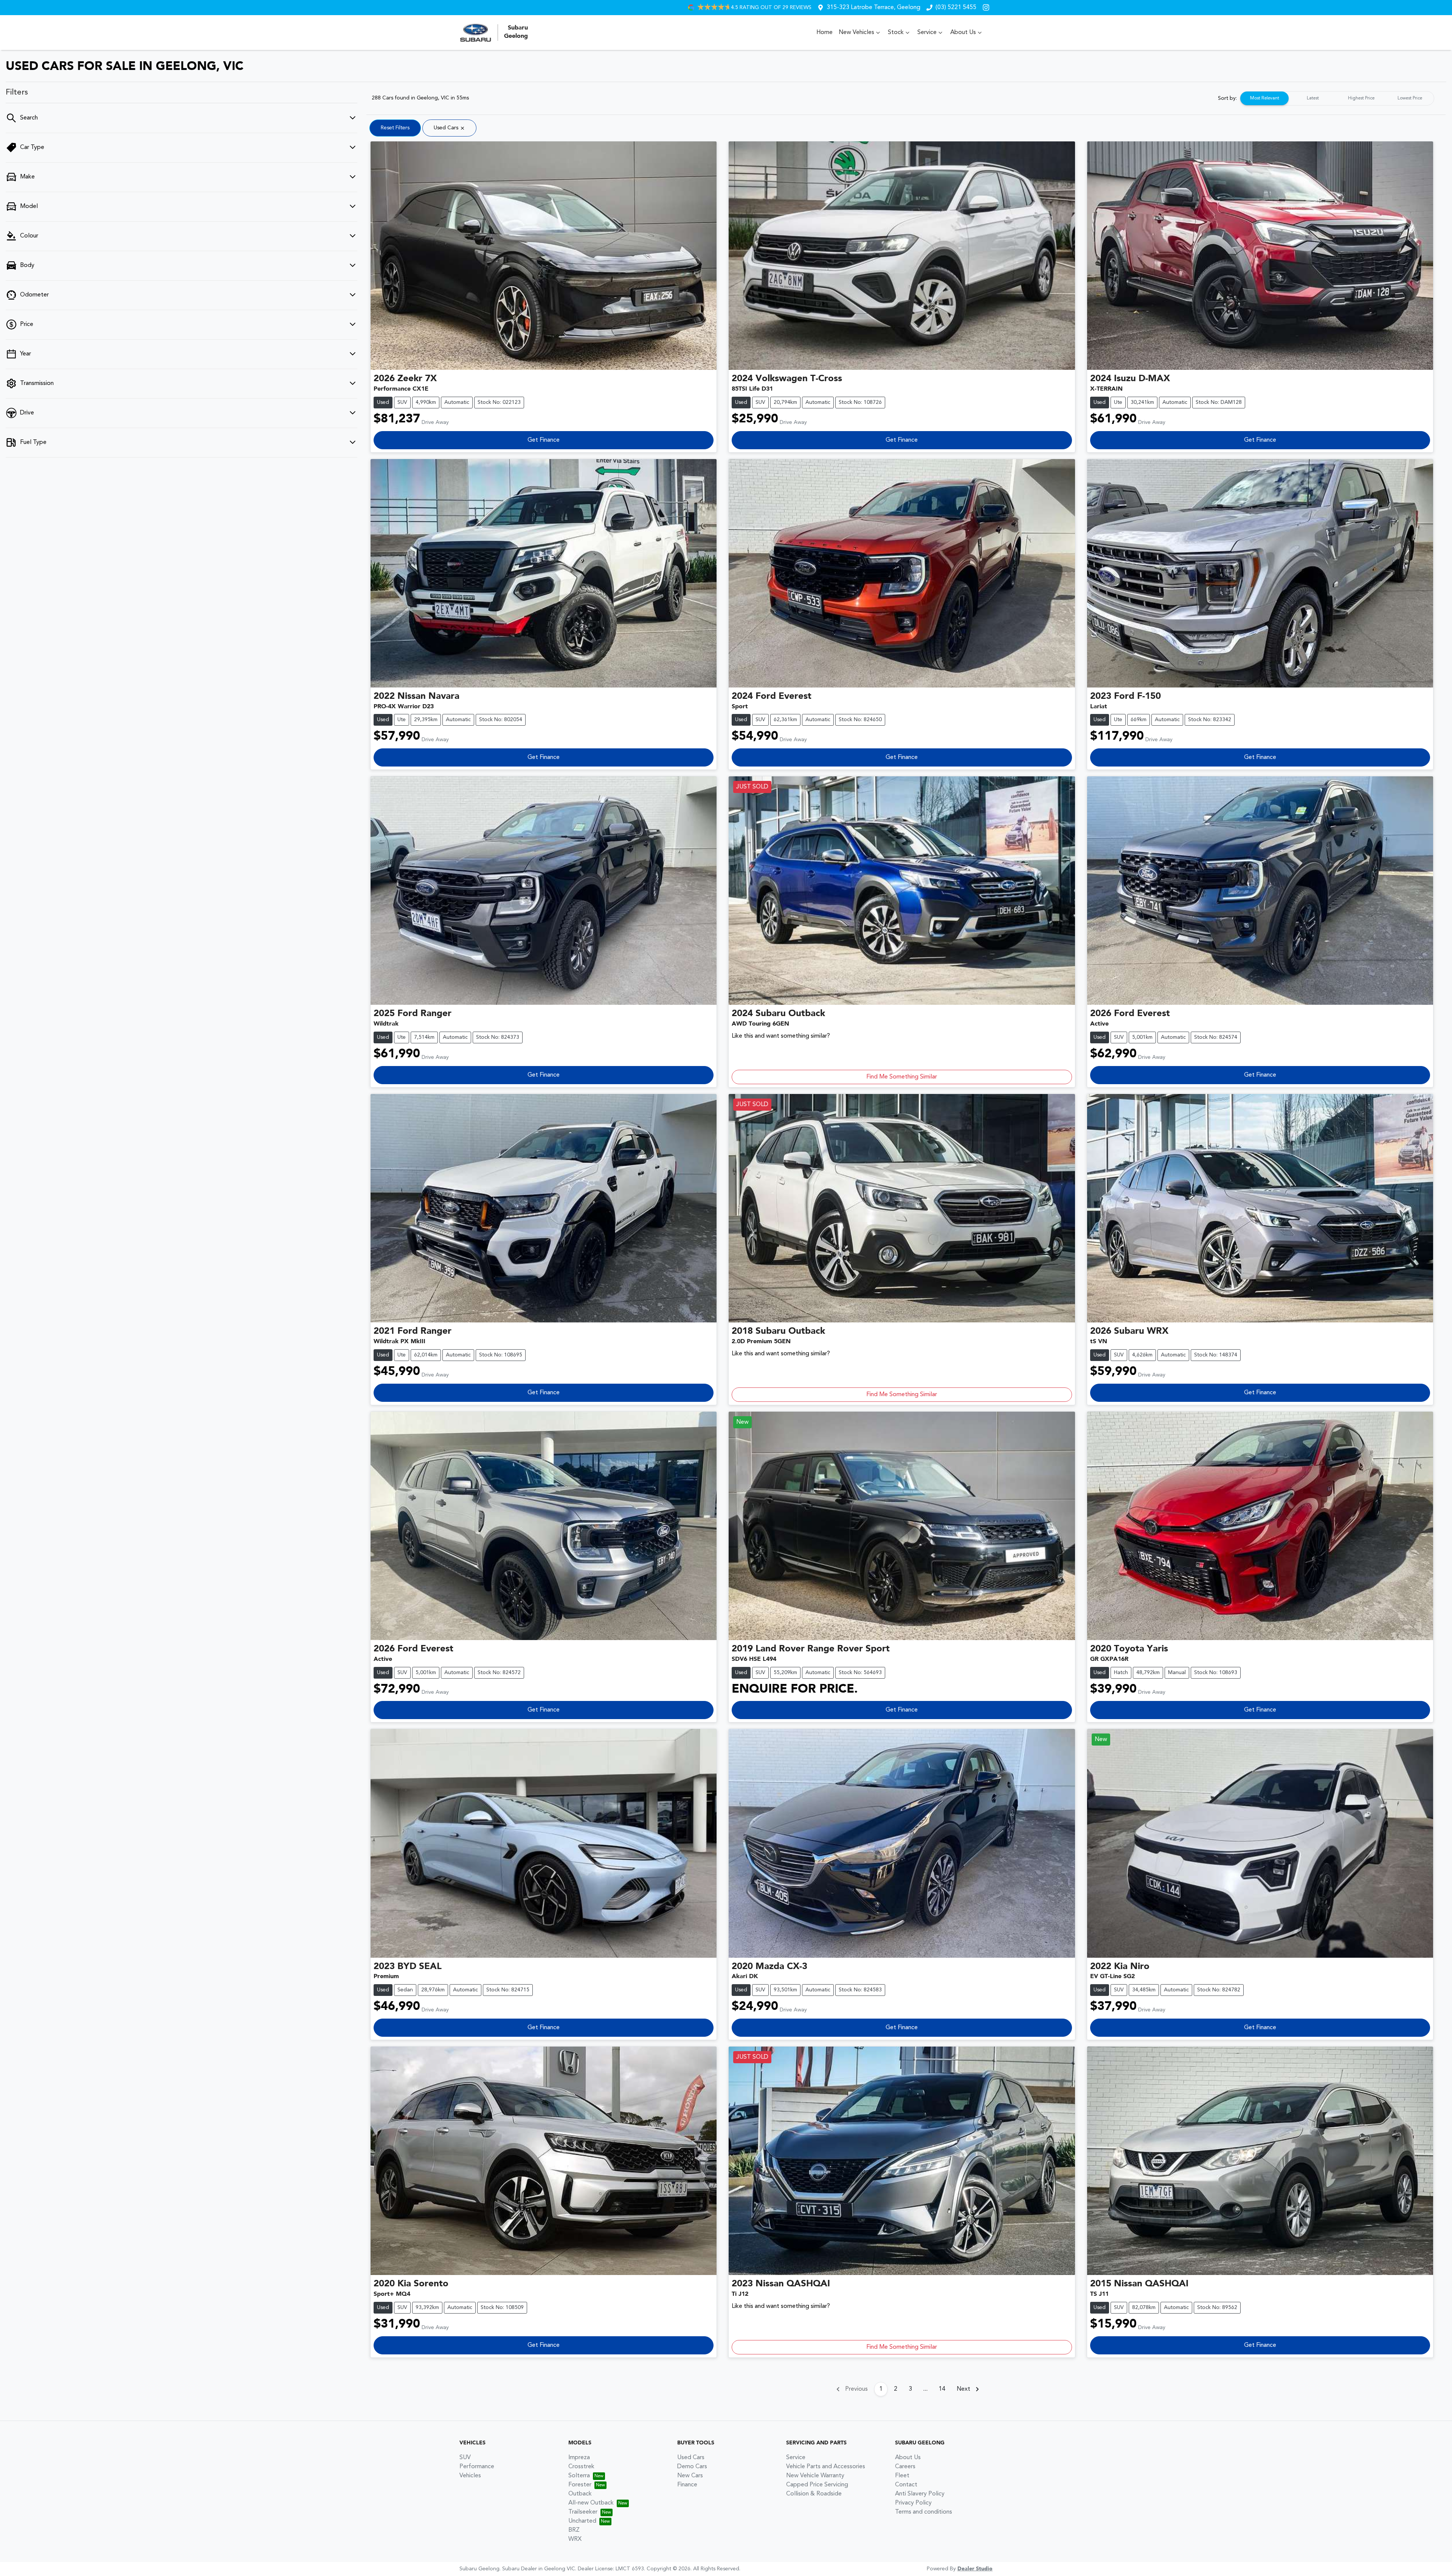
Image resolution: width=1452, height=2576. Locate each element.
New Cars (690, 2476)
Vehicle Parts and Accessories (826, 2467)
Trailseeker (583, 2512)
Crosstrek (581, 2467)
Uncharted (582, 2521)
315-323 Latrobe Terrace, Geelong (873, 8)
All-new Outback (591, 2503)
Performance (477, 2467)
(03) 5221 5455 (956, 8)
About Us (963, 33)
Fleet (902, 2476)
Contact (906, 2485)
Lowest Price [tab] (1410, 98)
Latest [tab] (1313, 98)
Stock (896, 33)
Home (825, 33)
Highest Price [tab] (1361, 98)
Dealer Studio (975, 2569)
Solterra (579, 2476)
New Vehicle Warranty (815, 2476)
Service (927, 33)
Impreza (579, 2458)
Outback (580, 2494)
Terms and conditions (924, 2512)
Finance (687, 2485)
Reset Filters (395, 128)
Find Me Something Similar (902, 1077)
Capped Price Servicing (817, 2485)
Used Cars (691, 2458)
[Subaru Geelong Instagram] (987, 7)
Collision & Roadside (814, 2494)
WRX (575, 2539)
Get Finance (544, 440)
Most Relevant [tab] (1265, 98)
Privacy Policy (913, 2503)
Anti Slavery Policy (920, 2494)
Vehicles (470, 2476)
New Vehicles (856, 33)
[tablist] (1337, 98)
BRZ (574, 2530)
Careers (905, 2467)
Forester (580, 2485)
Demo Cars (692, 2467)
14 (942, 2389)
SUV (465, 2458)
